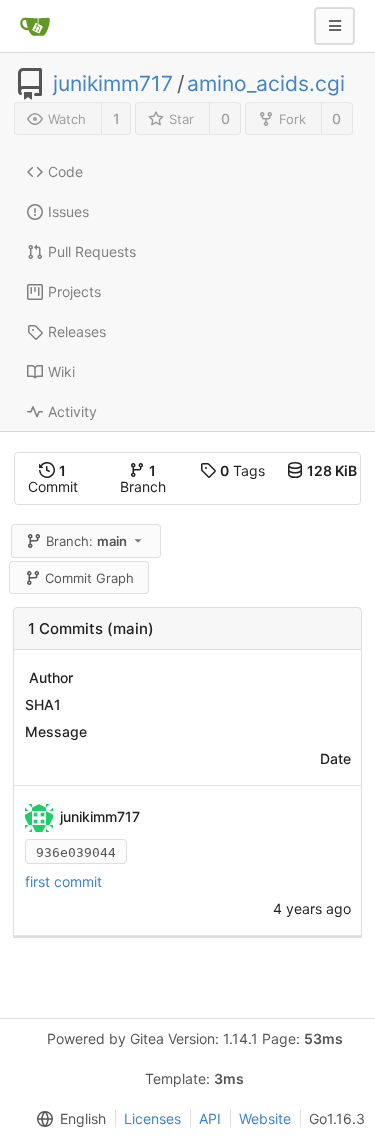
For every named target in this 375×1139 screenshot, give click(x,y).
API (210, 1118)
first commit (63, 881)
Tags (242, 470)
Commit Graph (89, 578)
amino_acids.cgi (266, 84)
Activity (72, 411)
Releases (77, 331)
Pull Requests (92, 251)
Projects (74, 291)
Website (265, 1118)
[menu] (67, 1119)
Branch (143, 478)
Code (65, 171)
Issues (68, 211)
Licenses (152, 1118)
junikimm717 (113, 84)
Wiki (61, 371)
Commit (53, 478)
